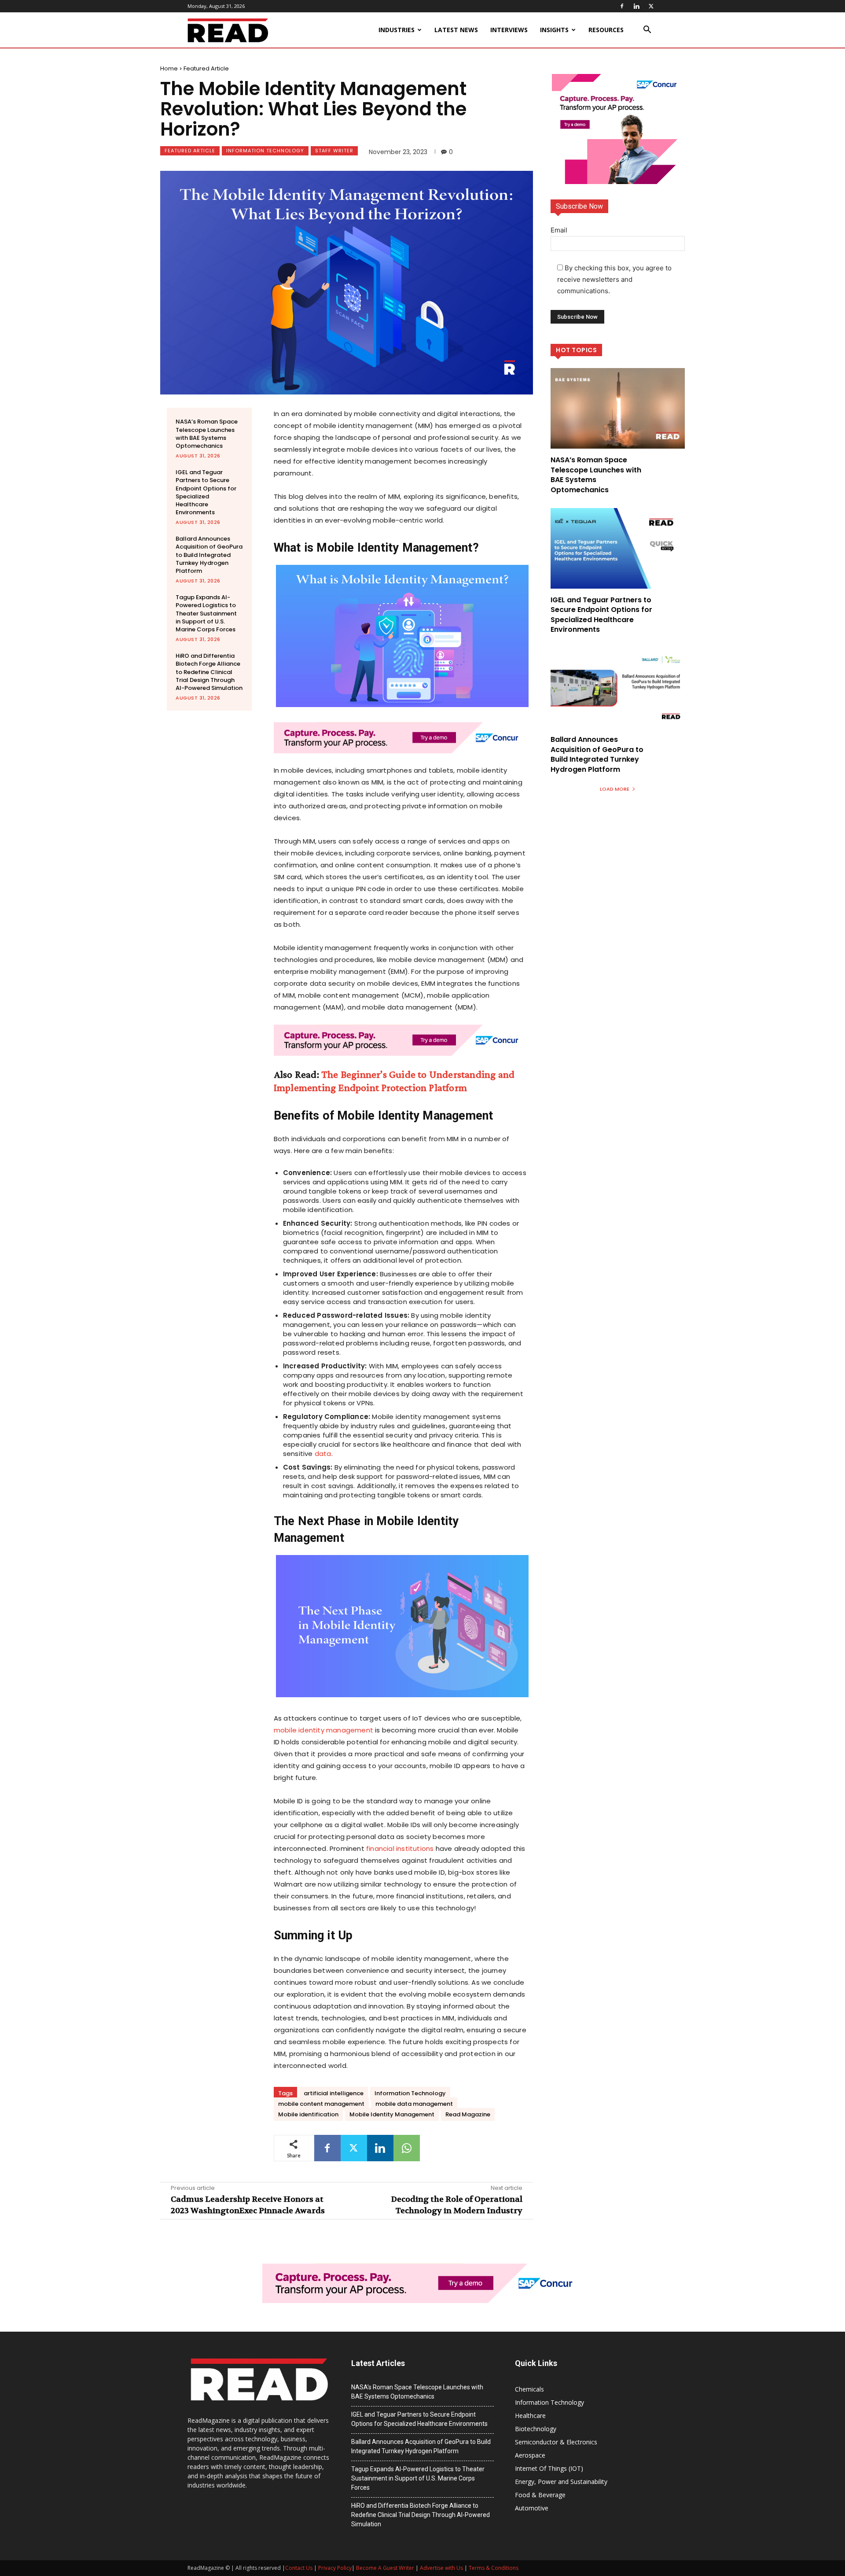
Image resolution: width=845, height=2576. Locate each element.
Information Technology (265, 151)
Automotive (532, 2508)
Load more (615, 789)
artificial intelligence (334, 2093)
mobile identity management (323, 1730)
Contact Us (299, 2568)
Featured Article (206, 68)
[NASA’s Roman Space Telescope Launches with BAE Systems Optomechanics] (618, 408)
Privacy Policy (335, 2568)
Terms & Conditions (494, 2568)
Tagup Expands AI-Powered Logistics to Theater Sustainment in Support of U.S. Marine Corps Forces (206, 613)
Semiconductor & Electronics (556, 2442)
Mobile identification (308, 2114)
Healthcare (530, 2416)
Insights (554, 30)
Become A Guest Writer (385, 2568)
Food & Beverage (540, 2495)
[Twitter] (651, 6)
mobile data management (414, 2104)
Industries (397, 30)
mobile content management (321, 2104)
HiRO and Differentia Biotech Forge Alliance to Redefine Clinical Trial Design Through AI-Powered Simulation (209, 672)
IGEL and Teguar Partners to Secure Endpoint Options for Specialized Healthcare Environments (206, 492)
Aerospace (530, 2455)
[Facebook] (622, 6)
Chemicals (529, 2389)
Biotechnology (536, 2429)
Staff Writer (334, 151)
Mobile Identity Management (392, 2114)
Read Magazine (468, 2114)
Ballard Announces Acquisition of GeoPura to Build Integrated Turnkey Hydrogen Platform (209, 555)
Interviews (509, 30)
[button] (647, 31)
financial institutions (400, 1848)
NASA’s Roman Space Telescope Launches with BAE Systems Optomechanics (207, 434)
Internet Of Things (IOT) (549, 2468)
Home (169, 68)
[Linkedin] (636, 6)
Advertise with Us (441, 2568)
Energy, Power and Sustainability (561, 2482)
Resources (606, 30)
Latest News (456, 30)
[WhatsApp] (407, 2148)
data (323, 1454)
